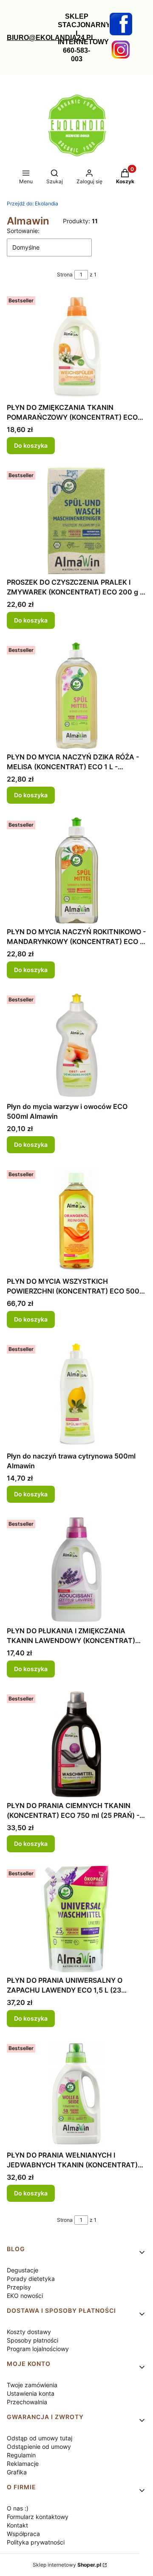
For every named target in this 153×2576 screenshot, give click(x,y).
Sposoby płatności (33, 2340)
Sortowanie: (23, 231)
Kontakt (17, 2525)
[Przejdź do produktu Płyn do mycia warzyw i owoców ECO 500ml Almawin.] (76, 1045)
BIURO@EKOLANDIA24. (47, 38)
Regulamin (21, 2455)
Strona (65, 274)
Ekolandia (33, 203)
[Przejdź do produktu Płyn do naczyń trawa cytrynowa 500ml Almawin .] (76, 1395)
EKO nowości (25, 2296)
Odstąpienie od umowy (39, 2447)
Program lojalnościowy (38, 2349)
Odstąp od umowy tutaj (40, 2438)
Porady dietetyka (31, 2279)
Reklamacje (23, 2464)
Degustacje (23, 2270)
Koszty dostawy (29, 2332)
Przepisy (19, 2287)
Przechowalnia (27, 2402)
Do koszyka (31, 445)
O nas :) (18, 2508)
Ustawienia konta (31, 2393)
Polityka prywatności (36, 2542)
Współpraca (23, 2534)
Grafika (17, 2472)
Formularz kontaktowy (38, 2517)
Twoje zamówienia (32, 2385)
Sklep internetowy (67, 2565)
